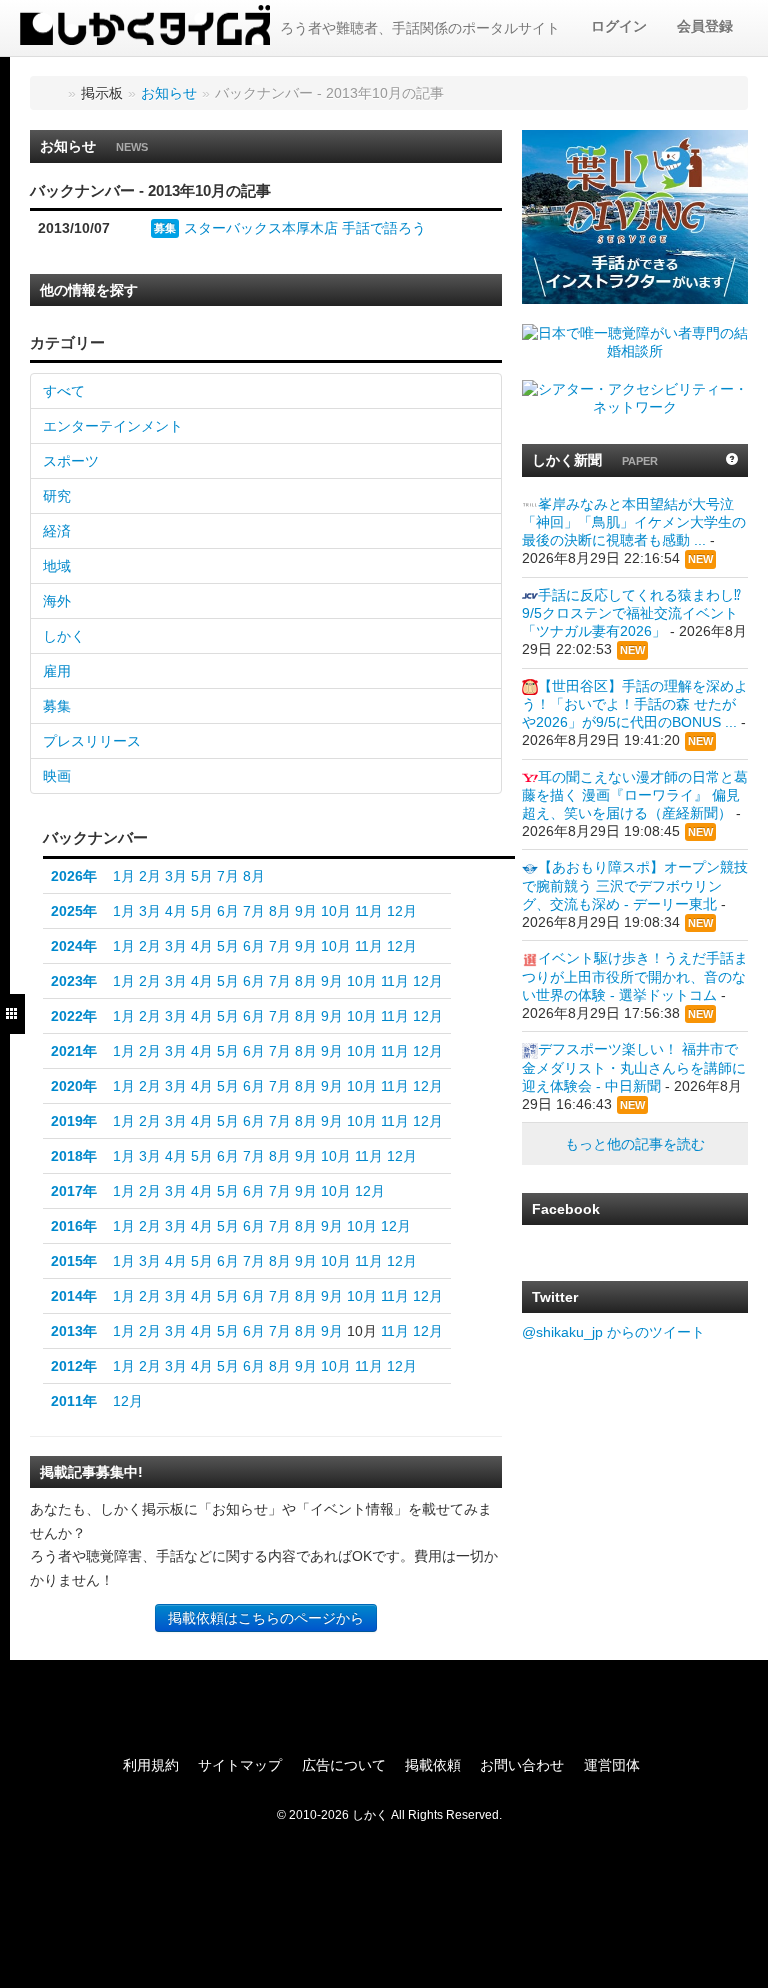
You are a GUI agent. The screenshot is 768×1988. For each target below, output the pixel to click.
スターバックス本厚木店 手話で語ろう (305, 228)
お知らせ (169, 93)
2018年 (74, 1156)
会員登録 (705, 26)
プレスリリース (92, 741)
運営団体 (612, 1765)
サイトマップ (240, 1765)
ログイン (619, 26)
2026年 (74, 876)
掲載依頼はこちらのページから (266, 1618)
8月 (254, 876)
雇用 (57, 671)
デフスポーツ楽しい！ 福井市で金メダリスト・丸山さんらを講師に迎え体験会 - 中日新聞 (634, 1067)
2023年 (74, 981)
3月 (176, 876)
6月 (228, 911)
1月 (124, 876)
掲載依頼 (433, 1765)
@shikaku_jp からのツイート (613, 1332)
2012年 (74, 1366)
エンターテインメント (113, 426)
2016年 (74, 1226)
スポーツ (71, 461)
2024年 (74, 946)
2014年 (74, 1296)
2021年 (74, 1051)
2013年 (74, 1331)
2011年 (74, 1401)
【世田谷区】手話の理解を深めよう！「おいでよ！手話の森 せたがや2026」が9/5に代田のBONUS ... (635, 704)
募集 (165, 228)
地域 (57, 566)
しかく (64, 636)
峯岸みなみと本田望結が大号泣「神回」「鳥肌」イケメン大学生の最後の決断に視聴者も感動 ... (634, 522)
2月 (150, 876)
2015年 (74, 1261)
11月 (369, 911)
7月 (228, 876)
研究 (57, 496)
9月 (306, 911)
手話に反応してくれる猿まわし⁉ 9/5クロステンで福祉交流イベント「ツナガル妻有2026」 (631, 613)
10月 (336, 911)
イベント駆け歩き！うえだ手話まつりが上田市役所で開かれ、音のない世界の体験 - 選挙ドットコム (635, 976)
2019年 (74, 1121)
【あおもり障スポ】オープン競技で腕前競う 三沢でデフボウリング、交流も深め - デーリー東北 (635, 885)
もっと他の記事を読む (635, 1144)
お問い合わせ (522, 1765)
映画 (57, 776)
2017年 (74, 1191)
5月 (202, 876)
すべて (64, 391)
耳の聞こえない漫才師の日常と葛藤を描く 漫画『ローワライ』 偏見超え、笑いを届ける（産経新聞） (635, 795)
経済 (57, 531)
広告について (344, 1765)
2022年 (74, 1016)
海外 (57, 601)
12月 (402, 911)
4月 (176, 911)
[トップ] (52, 93)
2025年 (74, 911)
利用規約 (151, 1765)
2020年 (74, 1086)
